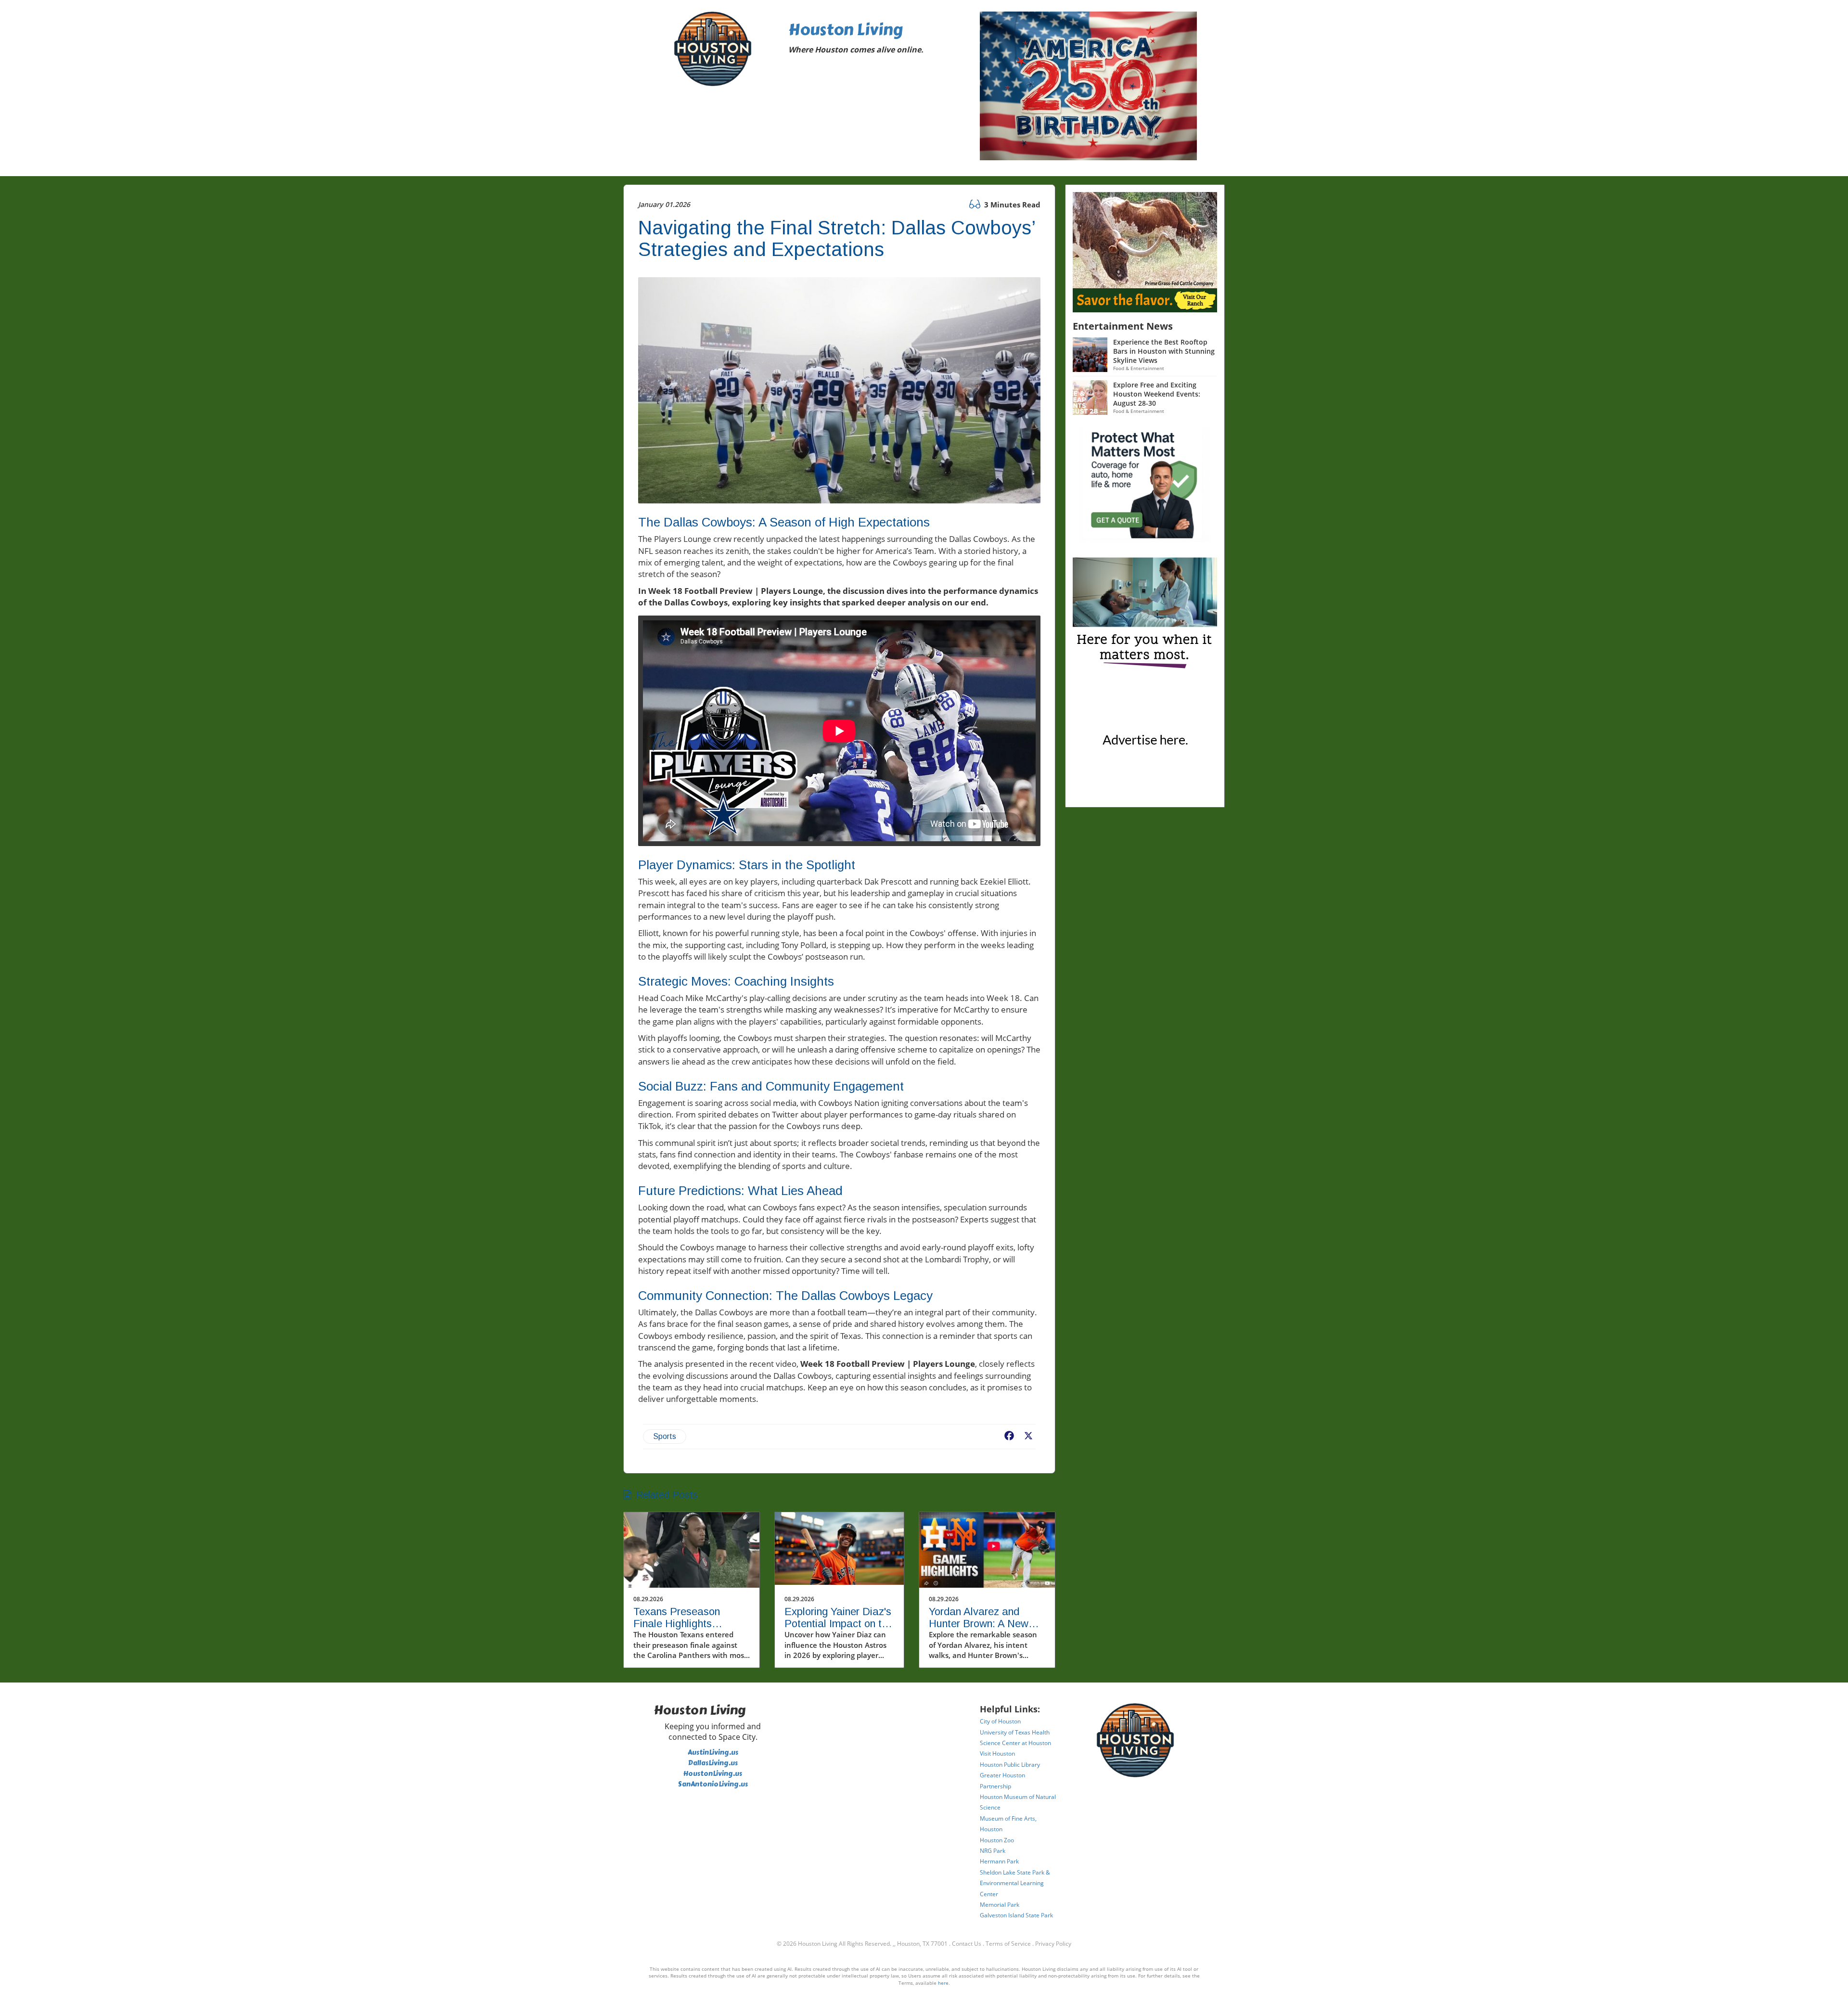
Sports (665, 1436)
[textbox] (877, 40)
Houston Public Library (1010, 1765)
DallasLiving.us (713, 1763)
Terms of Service (1008, 1944)
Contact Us (967, 1944)
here (943, 1983)
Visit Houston (997, 1753)
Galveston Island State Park (1016, 1915)
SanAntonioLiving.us (713, 1784)
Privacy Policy (1053, 1944)
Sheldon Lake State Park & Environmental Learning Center (1015, 1883)
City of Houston (1000, 1721)
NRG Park (993, 1851)
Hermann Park (999, 1861)
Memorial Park (1000, 1905)
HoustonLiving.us (713, 1774)
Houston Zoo (997, 1840)
